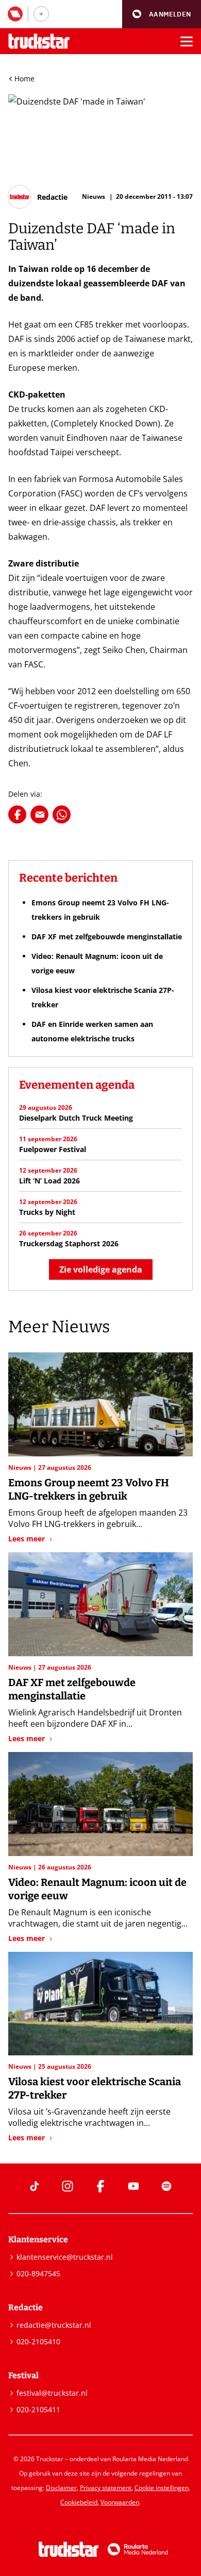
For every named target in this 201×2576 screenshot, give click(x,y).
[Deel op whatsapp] (62, 814)
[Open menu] (187, 41)
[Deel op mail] (39, 814)
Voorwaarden (120, 2502)
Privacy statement (106, 2488)
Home (24, 79)
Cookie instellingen (162, 2488)
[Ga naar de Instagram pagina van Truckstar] (68, 2186)
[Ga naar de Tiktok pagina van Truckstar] (35, 2186)
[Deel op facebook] (17, 814)
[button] (162, 14)
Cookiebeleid (79, 2502)
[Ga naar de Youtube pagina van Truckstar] (133, 2186)
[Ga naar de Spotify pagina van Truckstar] (166, 2186)
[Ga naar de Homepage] (39, 41)
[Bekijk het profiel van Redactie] (38, 197)
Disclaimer (61, 2488)
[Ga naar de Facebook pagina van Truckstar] (100, 2186)
